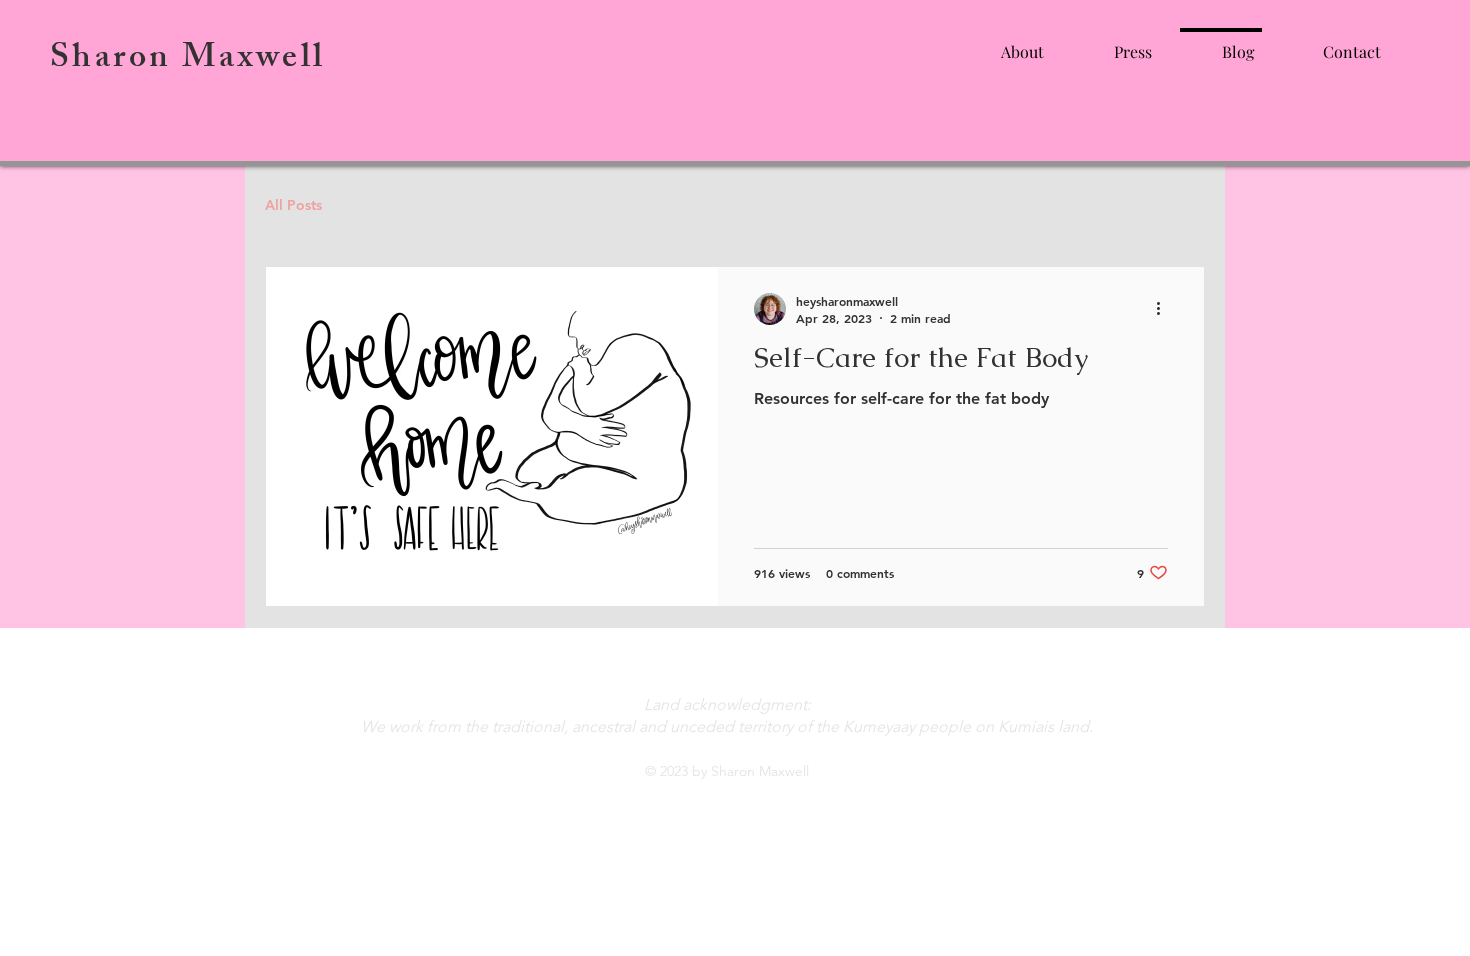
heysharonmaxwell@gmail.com (727, 658)
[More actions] (1165, 309)
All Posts (293, 205)
